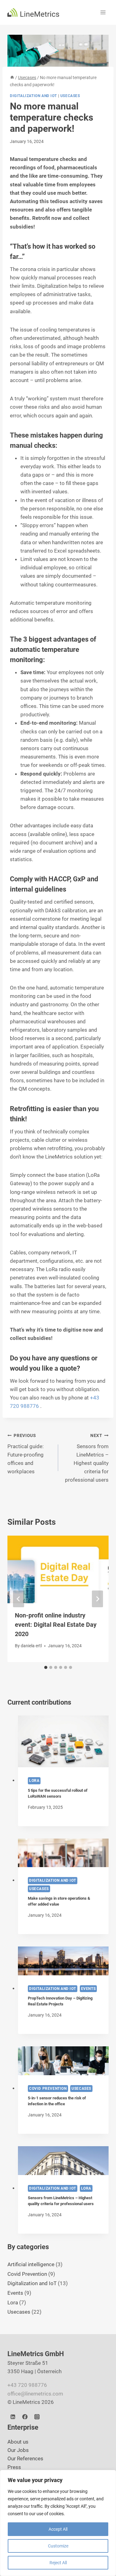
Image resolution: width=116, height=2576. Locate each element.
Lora (34, 1781)
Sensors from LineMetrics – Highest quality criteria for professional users (87, 1458)
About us (18, 2442)
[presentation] (63, 1741)
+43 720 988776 (27, 2385)
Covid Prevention (48, 2089)
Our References (25, 2458)
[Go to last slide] (19, 1599)
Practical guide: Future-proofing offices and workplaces (26, 1454)
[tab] (46, 1667)
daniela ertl (31, 1646)
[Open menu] (103, 12)
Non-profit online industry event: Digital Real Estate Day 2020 (56, 1625)
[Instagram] (37, 2417)
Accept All (58, 2529)
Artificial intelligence (31, 2264)
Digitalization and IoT (33, 96)
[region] (58, 2523)
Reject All (58, 2563)
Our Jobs (18, 2450)
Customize (58, 2546)
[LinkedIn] (13, 2417)
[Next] (97, 1599)
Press (14, 2467)
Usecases (70, 96)
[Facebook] (25, 2417)
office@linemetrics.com (35, 2393)
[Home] (12, 78)
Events (88, 1989)
